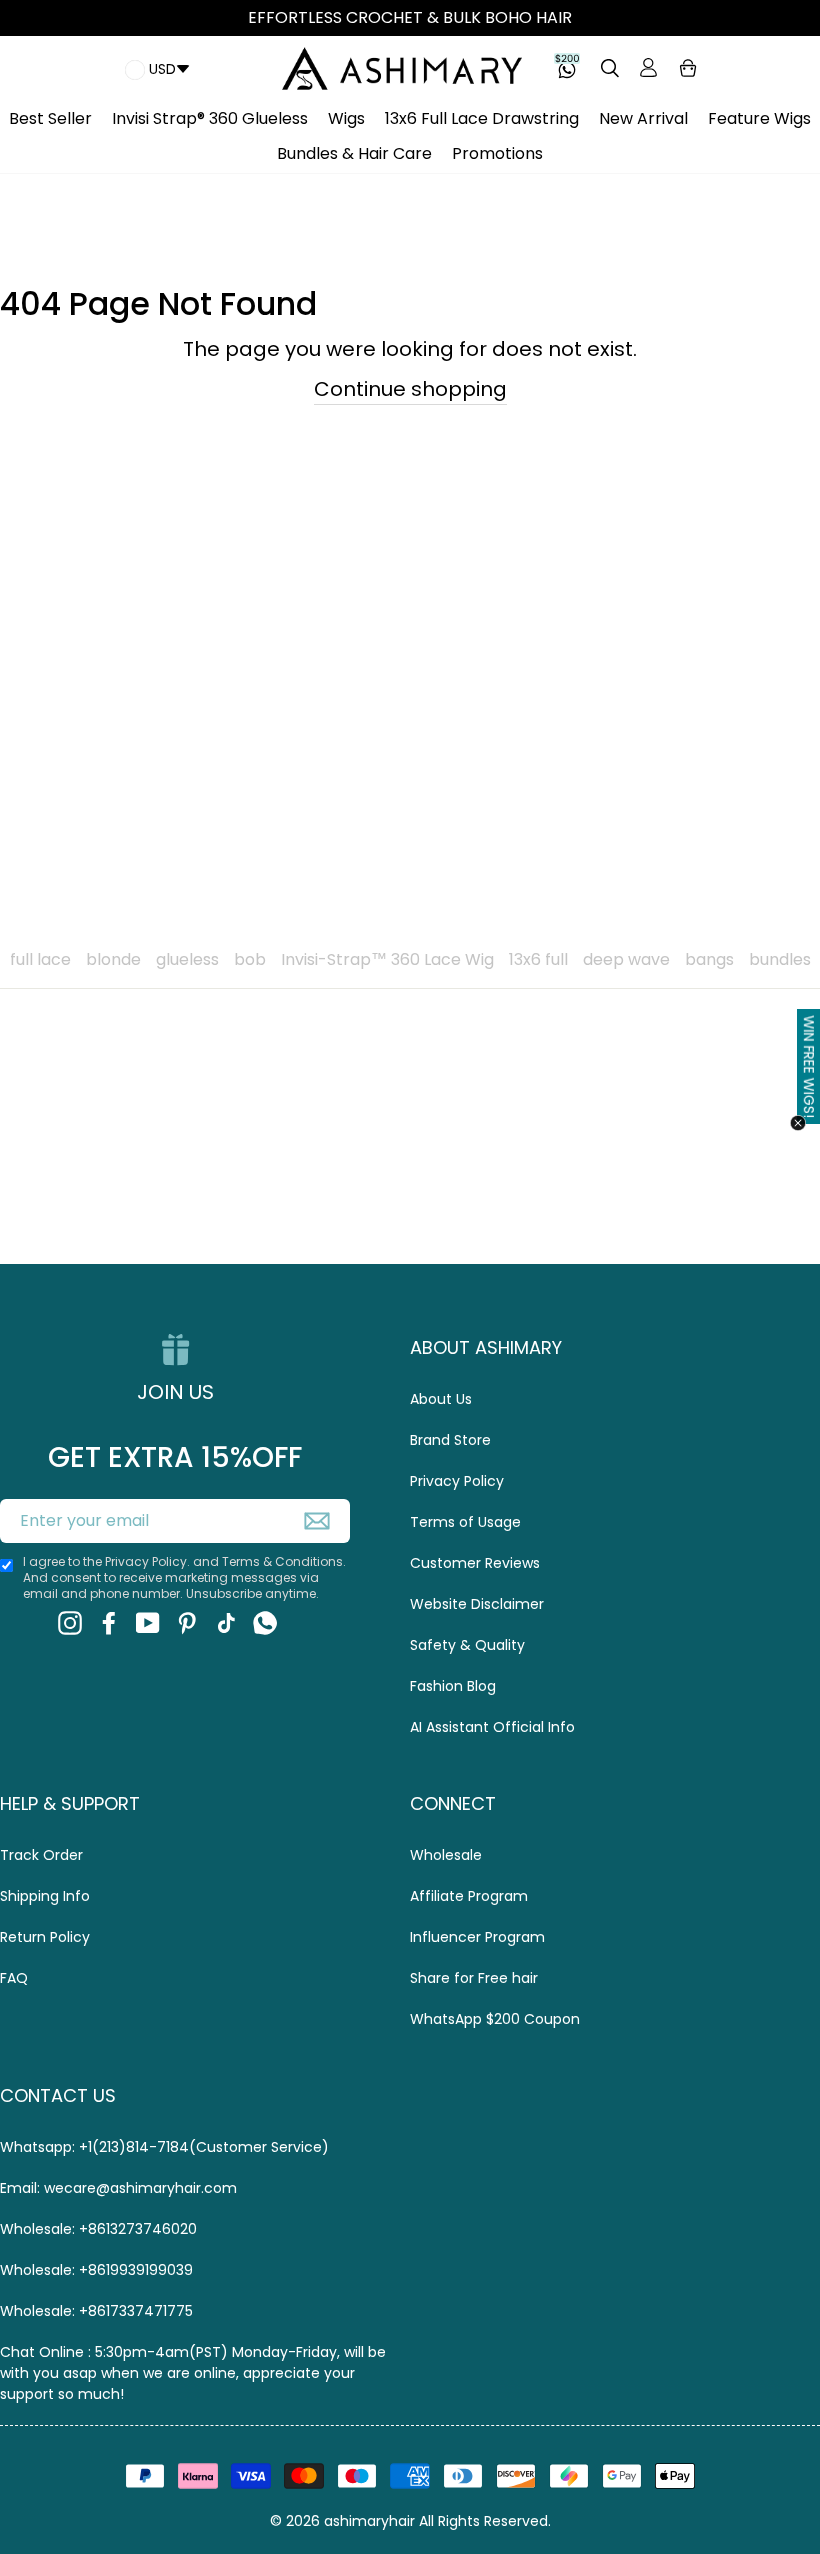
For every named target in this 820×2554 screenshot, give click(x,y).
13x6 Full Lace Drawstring (482, 118)
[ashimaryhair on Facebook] (109, 1623)
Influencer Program (477, 1937)
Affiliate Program (469, 1896)
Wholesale (446, 1855)
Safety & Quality (467, 1645)
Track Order (41, 1855)
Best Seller (50, 118)
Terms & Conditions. (284, 1561)
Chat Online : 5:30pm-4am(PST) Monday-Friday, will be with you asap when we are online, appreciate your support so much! (193, 2373)
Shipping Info (45, 1896)
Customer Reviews (475, 1563)
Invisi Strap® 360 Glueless (210, 118)
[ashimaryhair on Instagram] (70, 1623)
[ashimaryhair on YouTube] (148, 1623)
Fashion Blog (453, 1686)
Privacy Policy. (147, 1561)
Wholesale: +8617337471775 (96, 2311)
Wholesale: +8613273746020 (98, 2229)
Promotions (497, 153)
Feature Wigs (759, 118)
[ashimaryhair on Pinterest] (187, 1623)
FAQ (14, 1978)
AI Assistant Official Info (492, 1727)
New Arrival (643, 118)
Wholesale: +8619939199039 (96, 2270)
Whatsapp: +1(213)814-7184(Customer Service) (164, 2147)
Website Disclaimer (477, 1604)
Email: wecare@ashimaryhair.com (118, 2188)
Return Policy (45, 1937)
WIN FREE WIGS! (809, 1066)
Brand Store (450, 1440)
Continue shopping (410, 389)
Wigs (346, 118)
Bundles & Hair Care (354, 153)
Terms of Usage (465, 1522)
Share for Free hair (474, 1978)
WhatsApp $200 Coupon (495, 2019)
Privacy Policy (457, 1481)
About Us (441, 1399)
